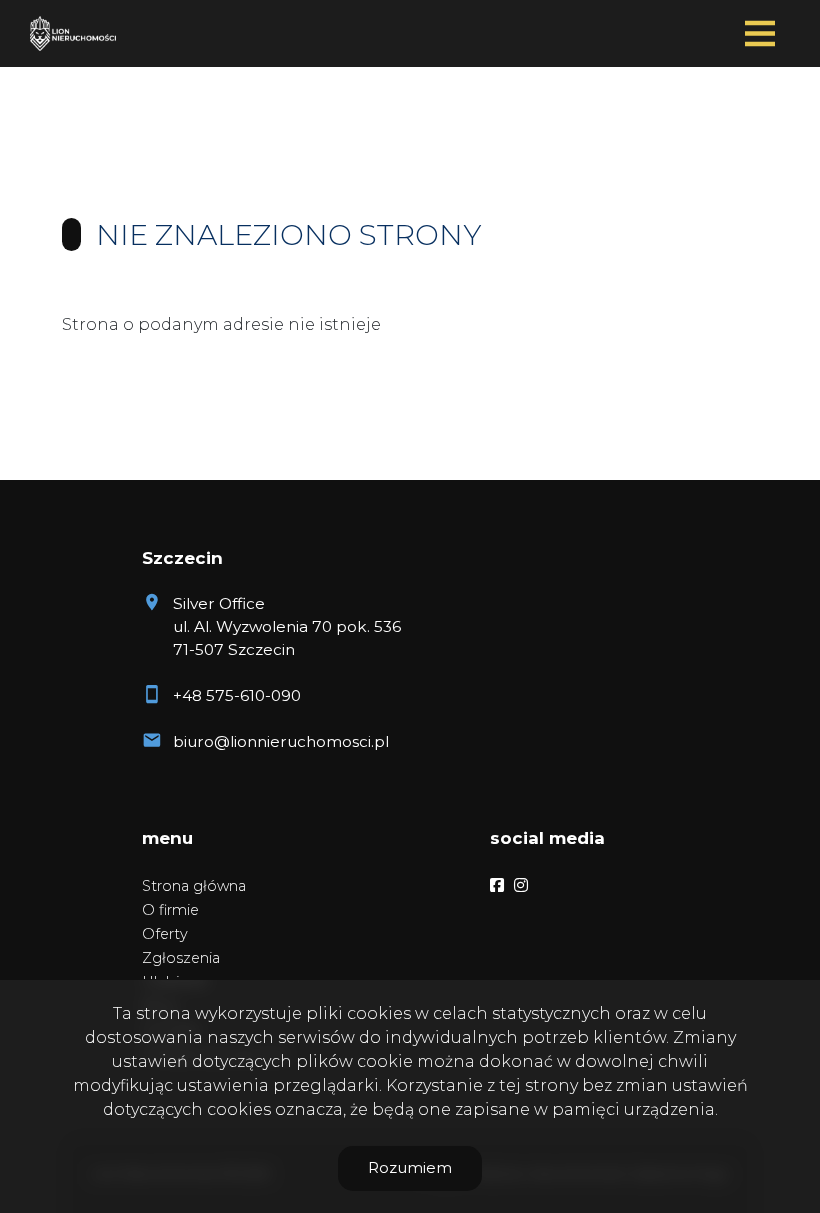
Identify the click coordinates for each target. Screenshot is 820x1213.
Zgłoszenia (181, 958)
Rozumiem (410, 1167)
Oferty (165, 934)
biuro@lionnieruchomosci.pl (281, 741)
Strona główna (194, 886)
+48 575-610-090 (237, 695)
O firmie (170, 910)
